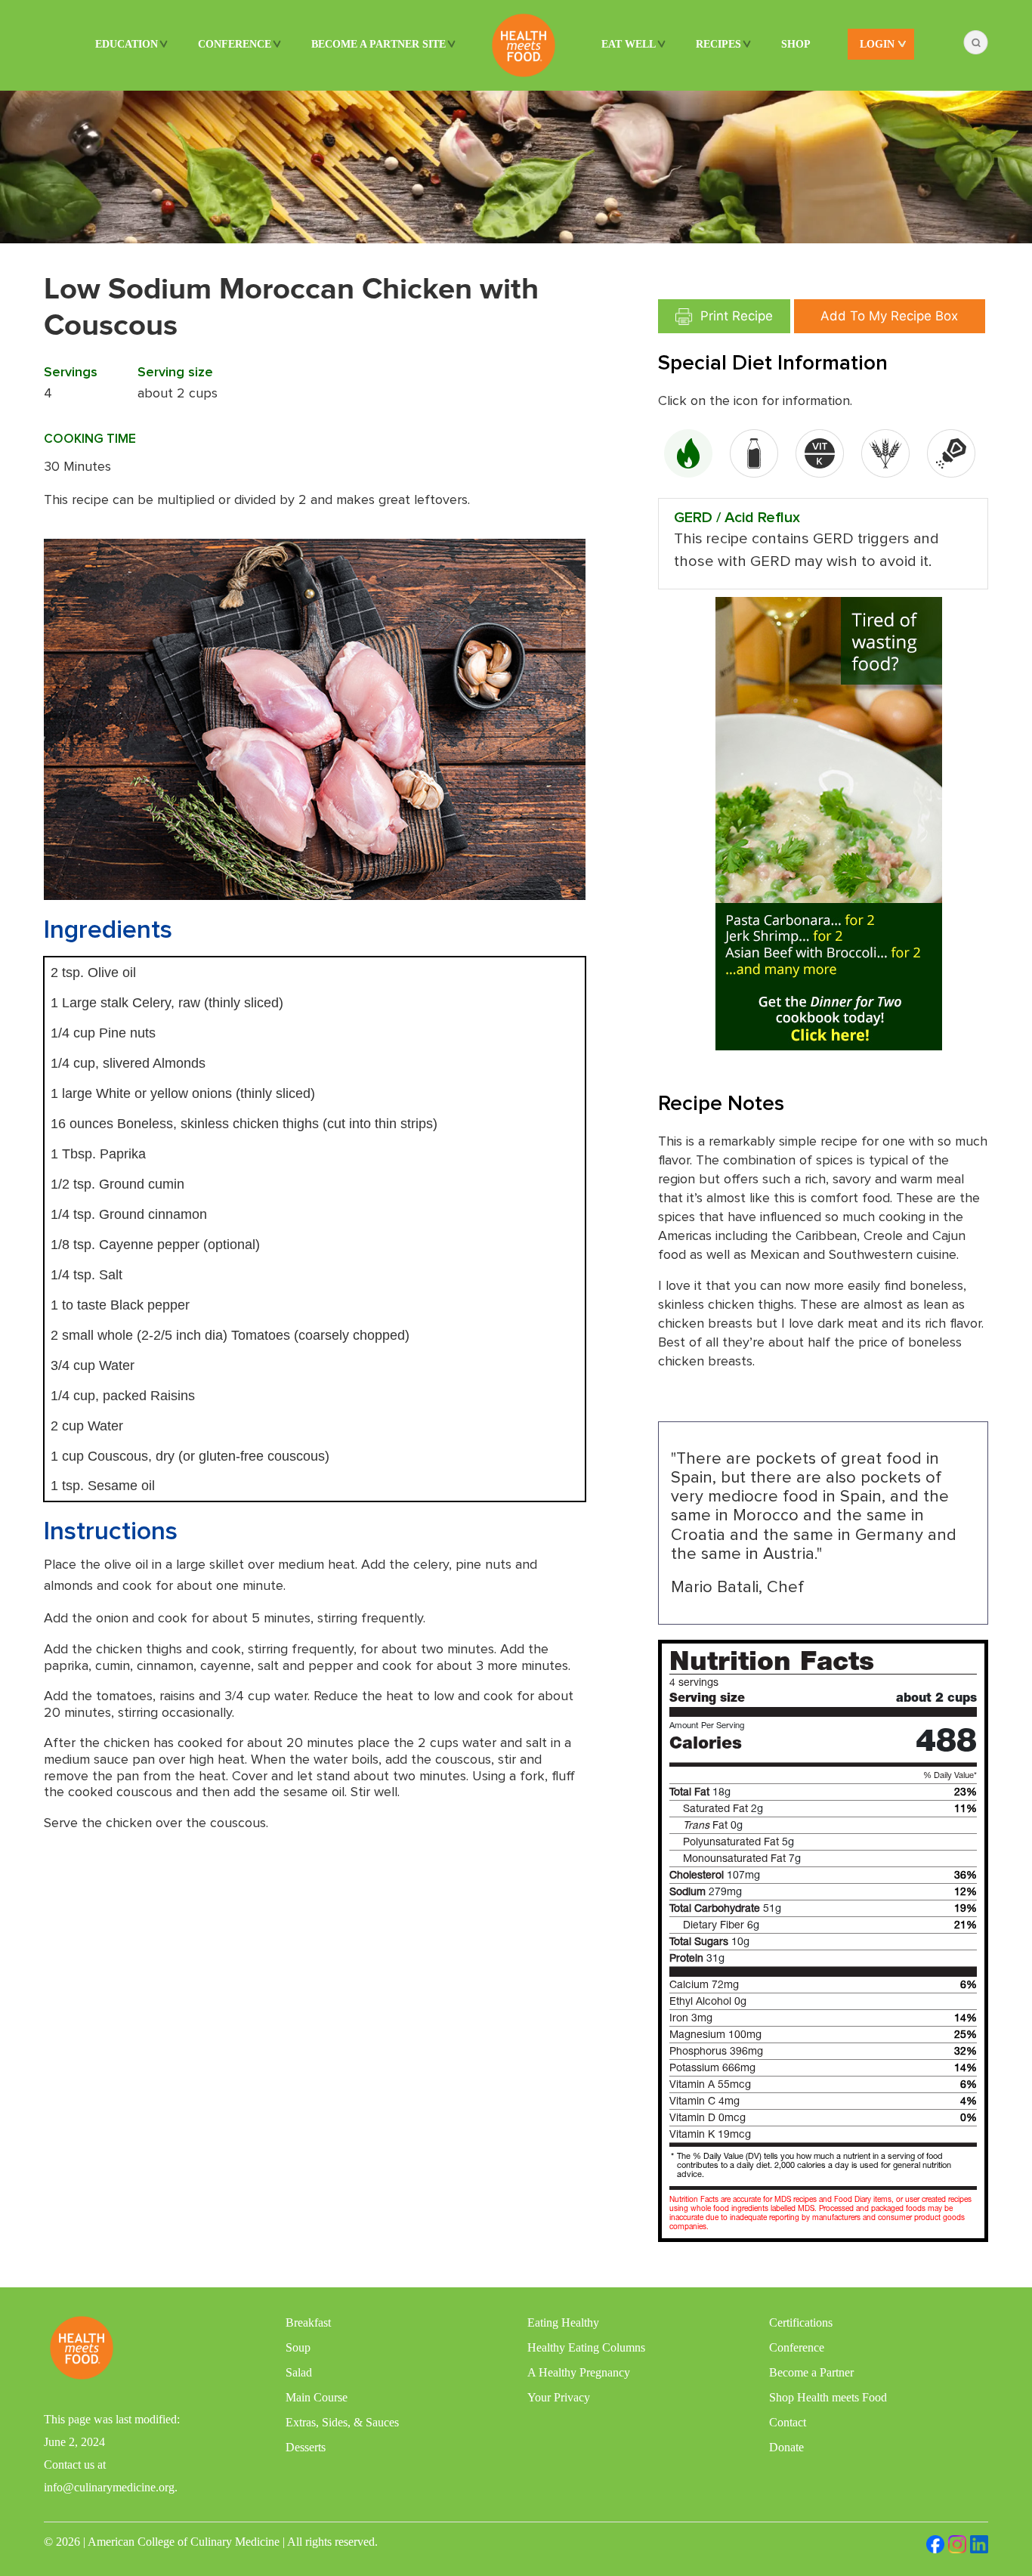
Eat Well (629, 44)
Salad (299, 2372)
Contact (788, 2422)
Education (127, 44)
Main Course (317, 2397)
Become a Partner (811, 2372)
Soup (298, 2347)
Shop (796, 44)
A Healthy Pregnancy (579, 2372)
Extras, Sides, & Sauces (342, 2422)
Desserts (306, 2447)
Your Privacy (559, 2397)
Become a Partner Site (379, 44)
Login (877, 44)
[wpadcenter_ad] (829, 823)
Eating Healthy (563, 2322)
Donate (786, 2447)
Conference (235, 44)
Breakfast (308, 2322)
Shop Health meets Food (828, 2397)
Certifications (801, 2322)
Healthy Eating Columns (586, 2347)
